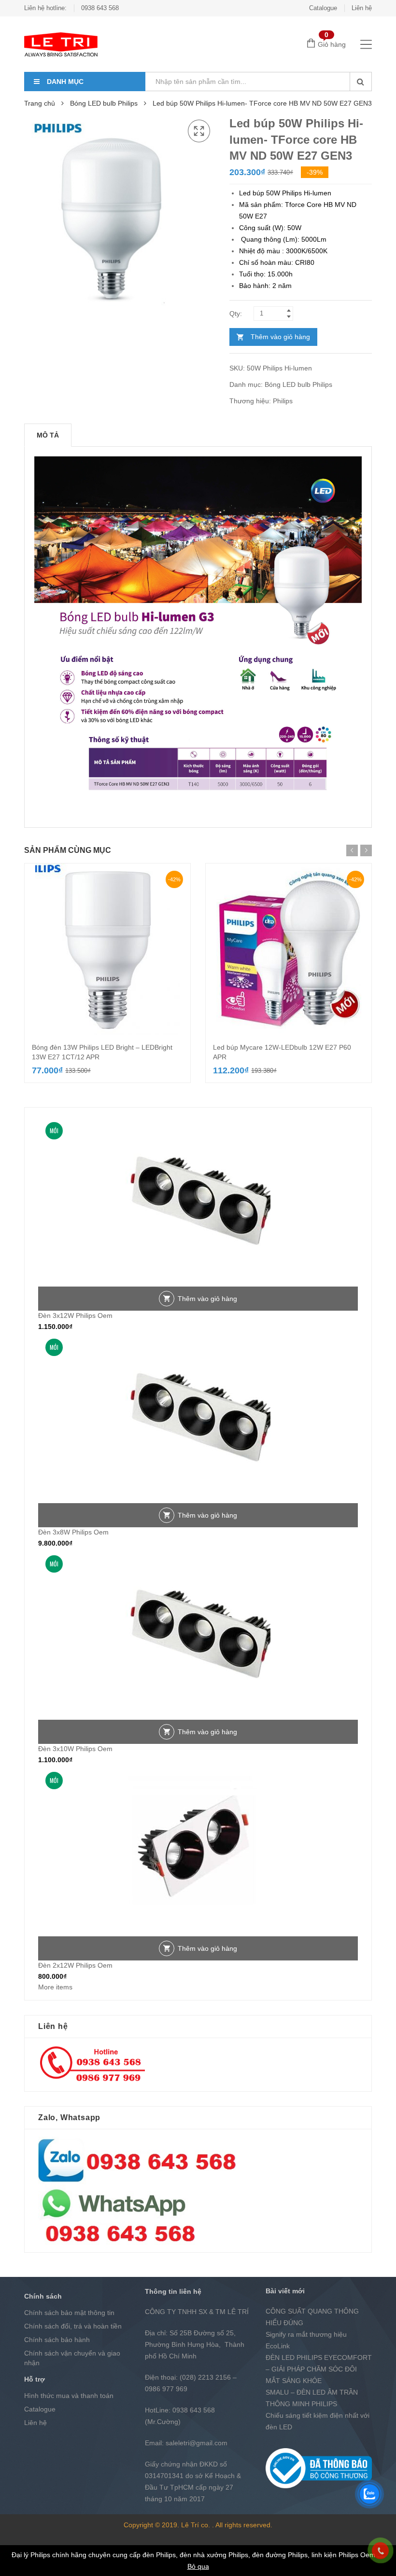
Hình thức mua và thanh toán (69, 2396)
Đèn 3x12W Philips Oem (75, 1315)
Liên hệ (362, 8)
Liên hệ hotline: (45, 8)
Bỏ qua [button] (198, 2566)
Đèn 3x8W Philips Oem (73, 1532)
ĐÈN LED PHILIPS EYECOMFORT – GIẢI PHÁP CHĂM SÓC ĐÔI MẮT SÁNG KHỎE (319, 2369)
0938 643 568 (100, 8)
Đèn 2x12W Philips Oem (75, 1965)
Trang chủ (40, 103)
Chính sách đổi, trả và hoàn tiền (73, 2326)
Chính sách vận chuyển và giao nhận (72, 2358)
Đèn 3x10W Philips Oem (75, 1749)
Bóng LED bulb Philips (104, 103)
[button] (199, 131)
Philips (283, 401)
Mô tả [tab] (48, 435)
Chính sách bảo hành (57, 2340)
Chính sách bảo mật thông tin (69, 2313)
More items (55, 1987)
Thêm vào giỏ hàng (280, 337)
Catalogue (323, 8)
